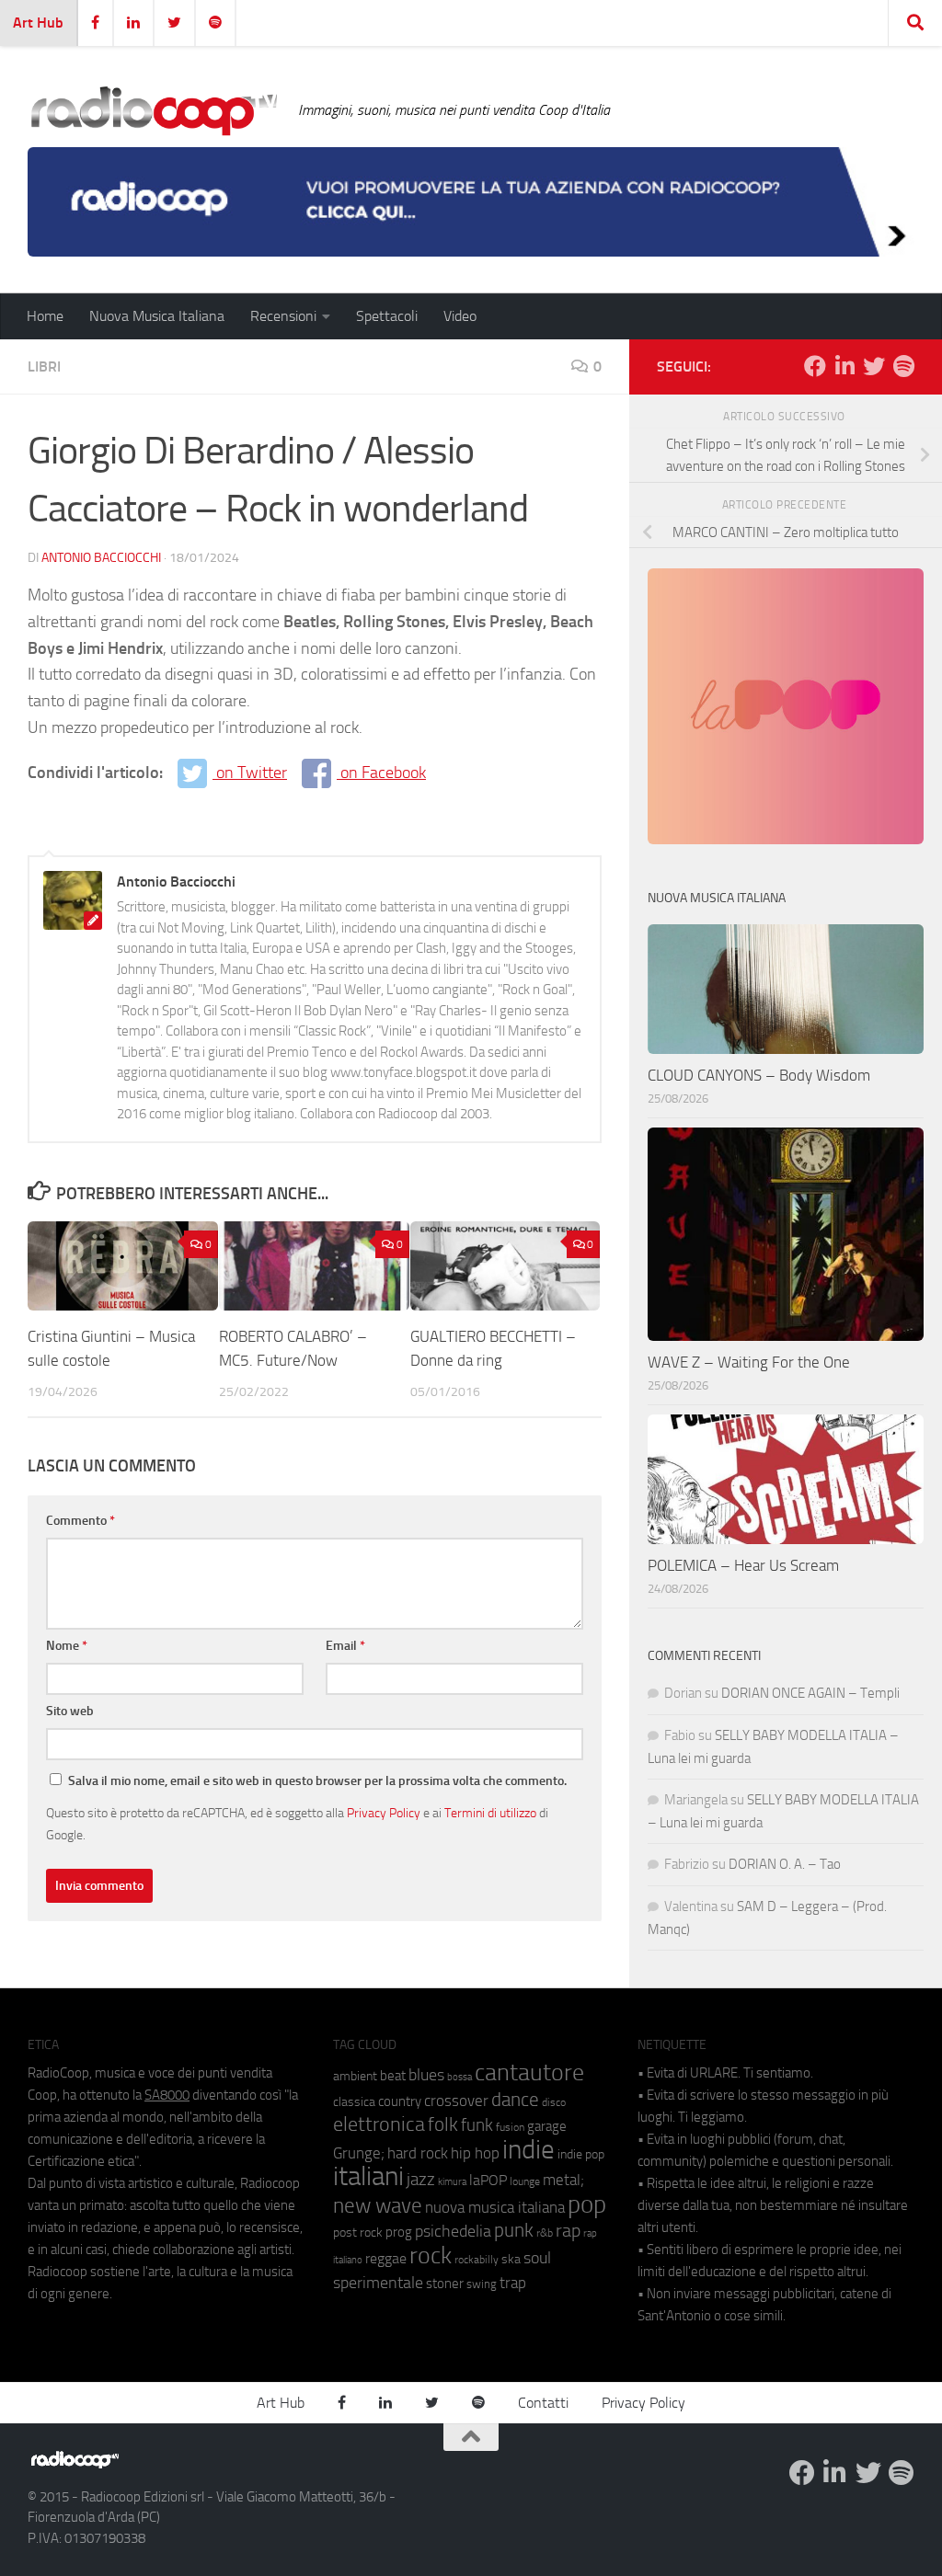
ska (511, 2259)
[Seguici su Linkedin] (844, 366)
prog (399, 2232)
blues (426, 2075)
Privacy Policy (384, 1813)
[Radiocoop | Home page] (154, 110)
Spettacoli (387, 316)
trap (513, 2283)
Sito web (70, 1711)
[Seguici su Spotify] (903, 366)
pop (587, 2204)
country (400, 2101)
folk (443, 2124)
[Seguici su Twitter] (874, 366)
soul (537, 2258)
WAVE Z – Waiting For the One (749, 1362)
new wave (378, 2206)
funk (477, 2125)
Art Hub (38, 23)
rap (568, 2231)
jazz (421, 2180)
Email (345, 1646)
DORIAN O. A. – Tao (785, 1864)
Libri (44, 366)
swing (482, 2284)
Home (45, 316)
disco (554, 2102)
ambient (355, 2076)
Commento (80, 1521)
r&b (545, 2233)
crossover (456, 2101)
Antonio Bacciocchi (101, 558)
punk (514, 2230)
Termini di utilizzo (490, 1813)
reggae (386, 2258)
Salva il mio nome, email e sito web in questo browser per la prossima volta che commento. (317, 1781)
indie (528, 2149)
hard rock (418, 2153)
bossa (460, 2077)
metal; (563, 2180)
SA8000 (167, 2095)
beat (393, 2076)
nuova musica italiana (495, 2207)
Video (460, 316)
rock (431, 2255)
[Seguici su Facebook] (815, 366)
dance (515, 2099)
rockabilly (477, 2260)
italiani (368, 2176)
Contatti (543, 2403)
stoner (445, 2284)
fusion (510, 2127)
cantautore (529, 2072)
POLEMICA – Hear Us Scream (743, 1565)
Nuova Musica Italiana (157, 316)
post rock (358, 2232)
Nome (67, 1646)
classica (354, 2102)
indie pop (581, 2154)
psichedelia (453, 2231)
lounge (525, 2181)
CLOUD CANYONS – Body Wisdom (759, 1075)
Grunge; (359, 2153)
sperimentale (378, 2283)
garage (547, 2126)
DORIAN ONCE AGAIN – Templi (810, 1693)
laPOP (488, 2181)
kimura (452, 2182)
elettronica (379, 2124)
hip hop (475, 2153)
